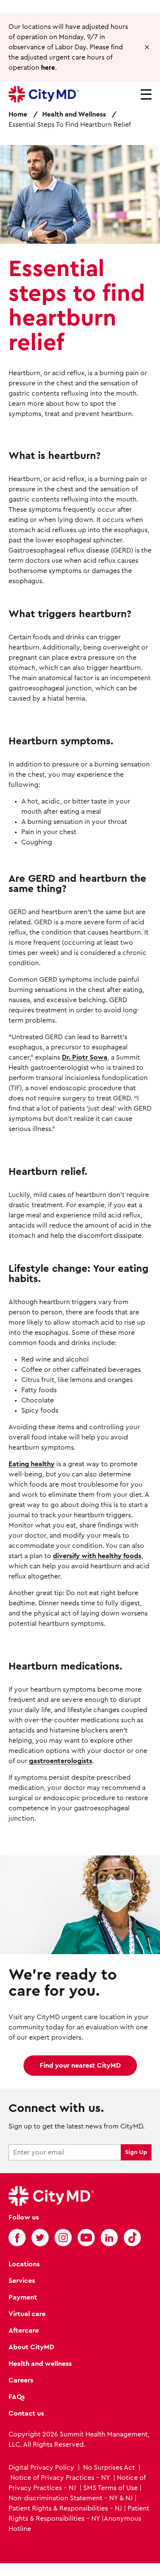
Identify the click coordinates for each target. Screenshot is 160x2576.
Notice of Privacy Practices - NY (60, 2478)
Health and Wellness (74, 114)
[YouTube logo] (86, 2237)
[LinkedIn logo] (109, 2237)
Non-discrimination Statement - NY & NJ (71, 2498)
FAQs (17, 2397)
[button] (147, 47)
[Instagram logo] (63, 2237)
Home (18, 114)
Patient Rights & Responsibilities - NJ (65, 2508)
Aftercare (24, 2331)
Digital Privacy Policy (42, 2468)
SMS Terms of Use (111, 2488)
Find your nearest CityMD (80, 2066)
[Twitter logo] (40, 2237)
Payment (23, 2297)
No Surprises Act (109, 2468)
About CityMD (31, 2347)
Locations (24, 2264)
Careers (21, 2380)
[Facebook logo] (17, 2237)
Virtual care (27, 2314)
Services (22, 2281)
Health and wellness (40, 2364)
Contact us (26, 2414)
